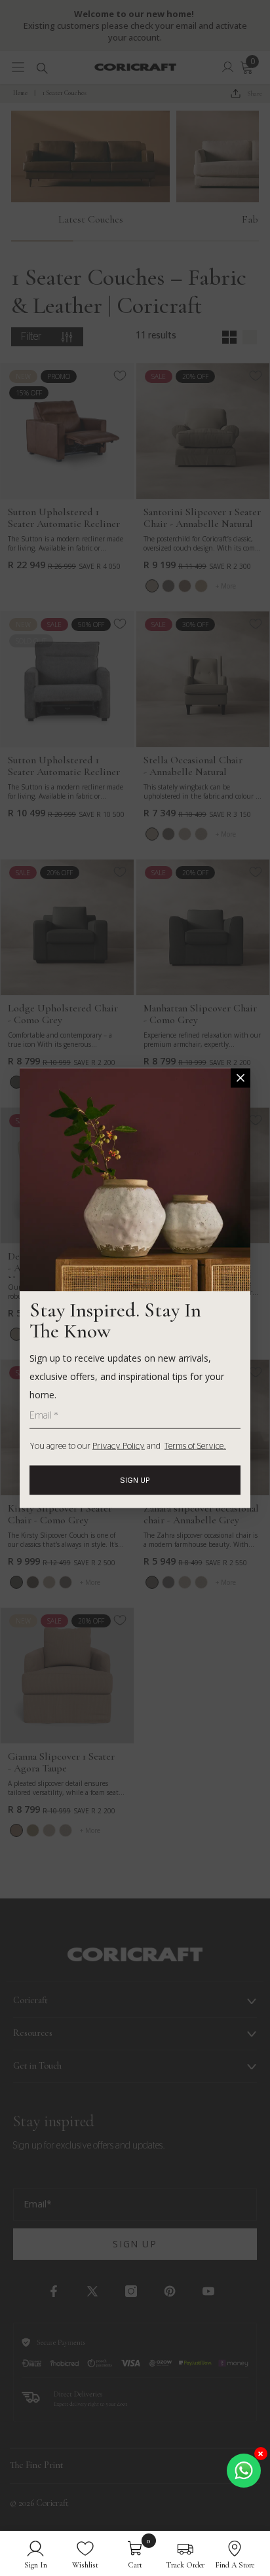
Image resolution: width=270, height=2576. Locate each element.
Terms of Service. (195, 1446)
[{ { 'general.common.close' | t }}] (241, 1078)
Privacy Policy (119, 1446)
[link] (36, 2553)
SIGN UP (135, 1480)
